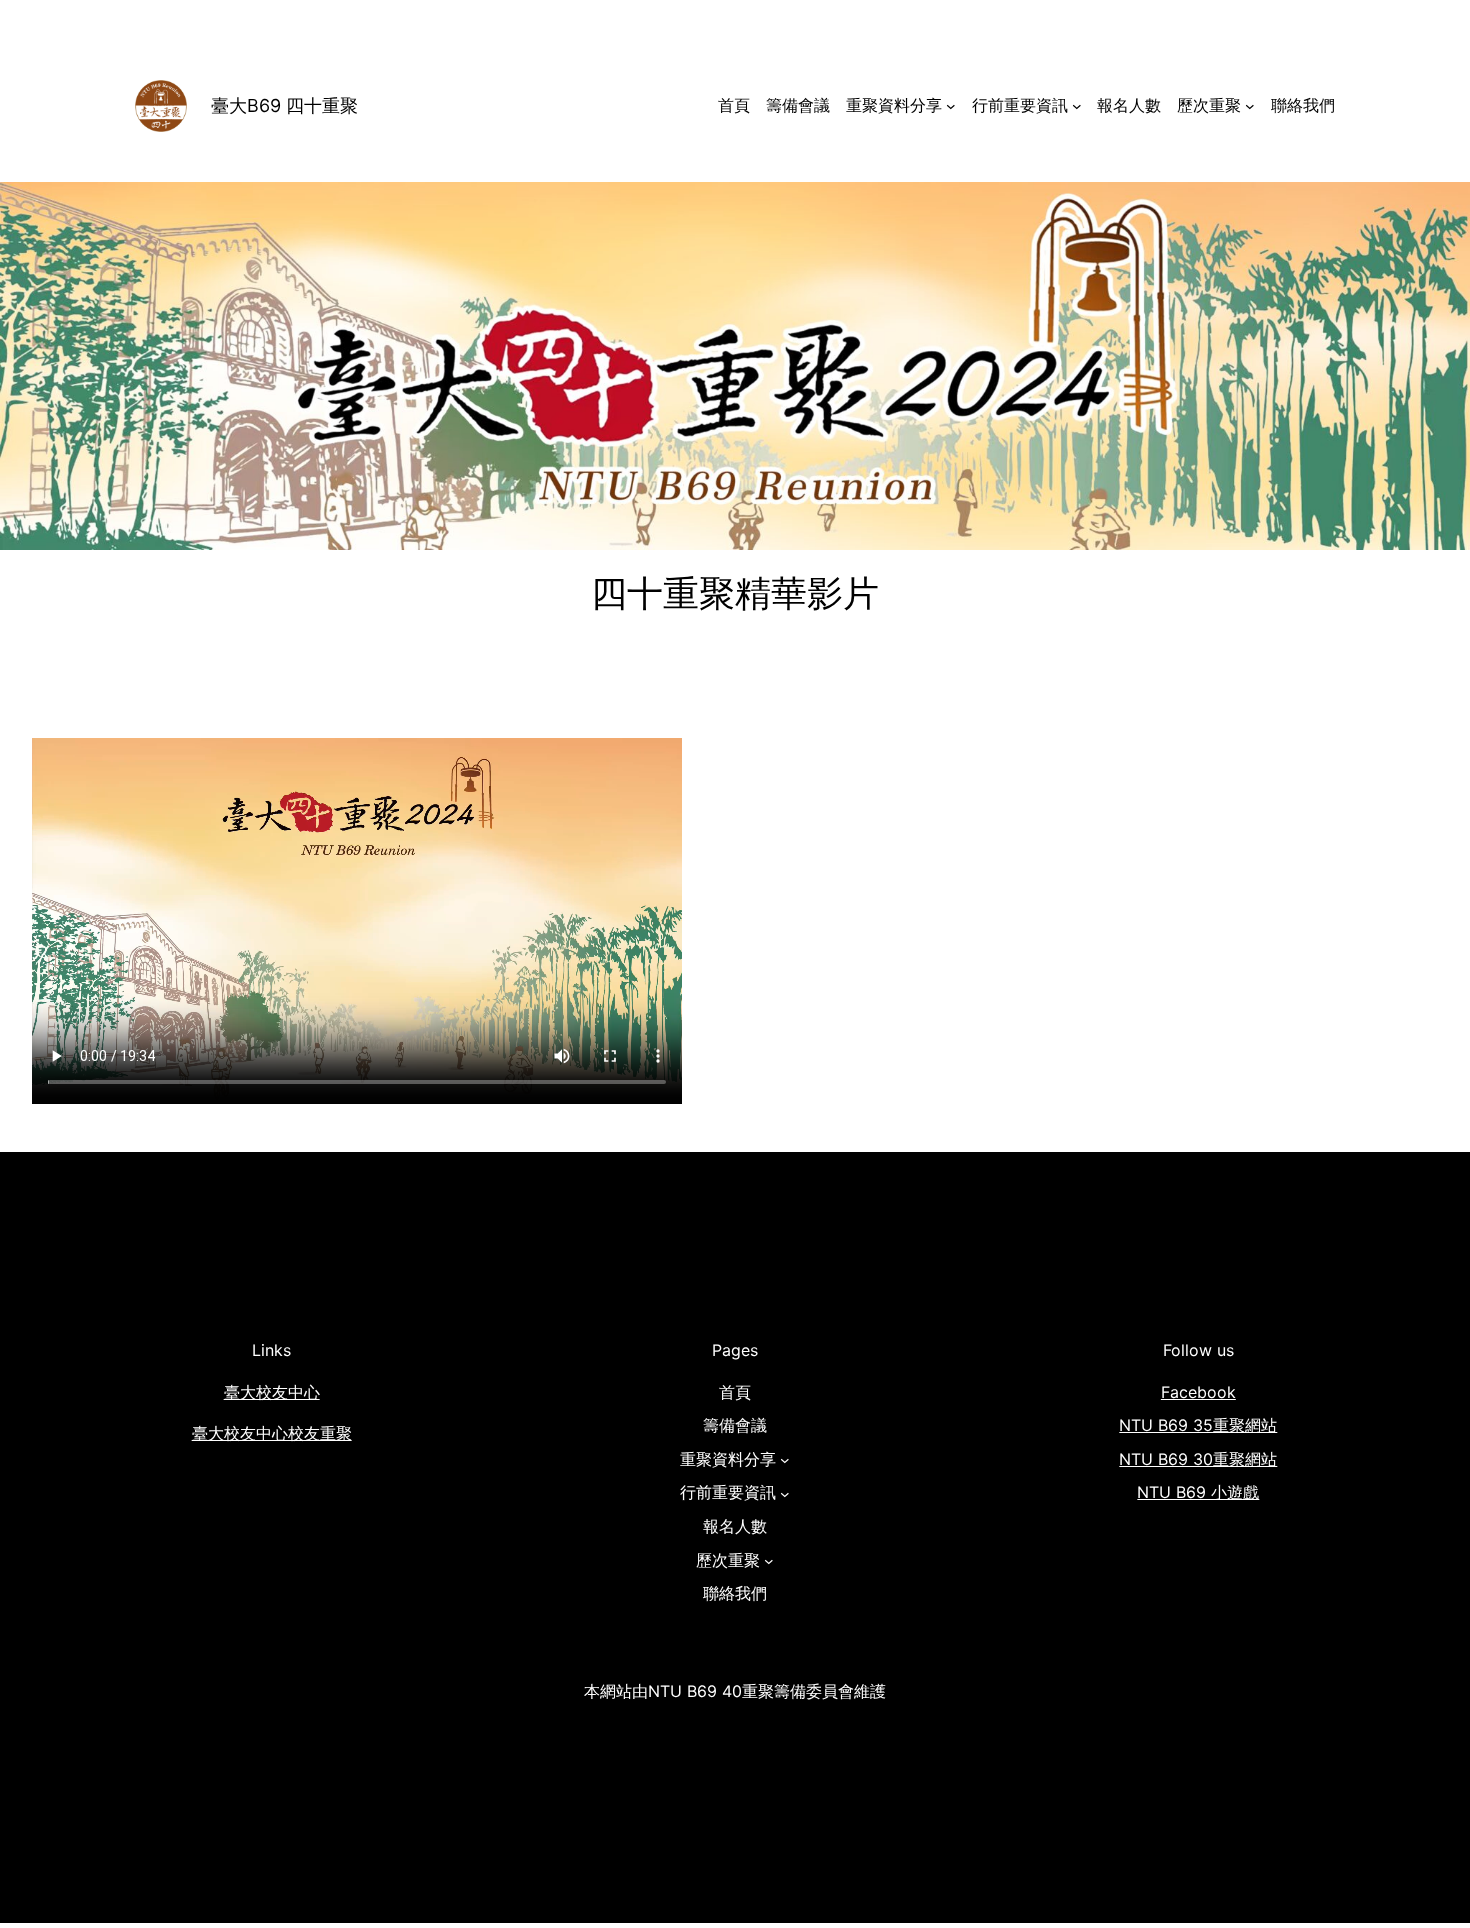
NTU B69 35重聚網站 (1198, 1425)
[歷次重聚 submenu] (1250, 106)
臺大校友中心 (272, 1392)
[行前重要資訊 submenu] (1077, 106)
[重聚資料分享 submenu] (951, 106)
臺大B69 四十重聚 (284, 105)
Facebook (1198, 1392)
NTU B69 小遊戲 (1198, 1492)
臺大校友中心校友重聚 (272, 1433)
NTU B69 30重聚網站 (1198, 1459)
